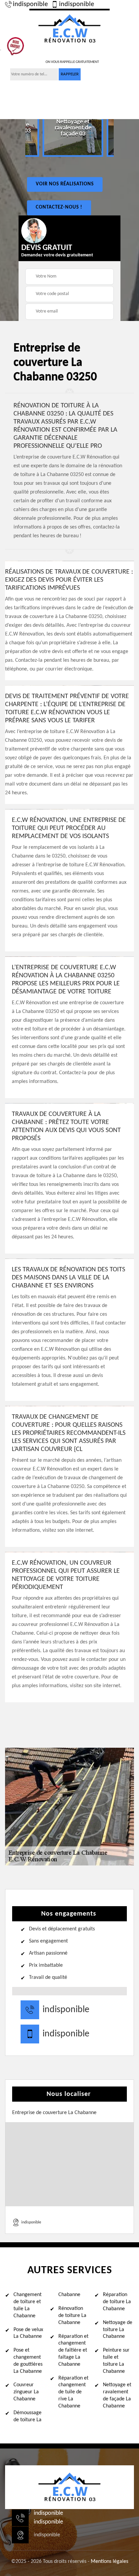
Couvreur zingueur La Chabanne (26, 2392)
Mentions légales (109, 2562)
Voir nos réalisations (65, 184)
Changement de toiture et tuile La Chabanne (27, 2305)
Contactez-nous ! (59, 207)
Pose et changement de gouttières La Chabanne (28, 2361)
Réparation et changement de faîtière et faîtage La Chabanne (73, 2350)
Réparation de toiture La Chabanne (117, 2302)
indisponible (30, 4)
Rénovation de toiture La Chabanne (72, 2316)
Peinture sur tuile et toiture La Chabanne (116, 2361)
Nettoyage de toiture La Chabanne (118, 2330)
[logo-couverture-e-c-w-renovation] (69, 28)
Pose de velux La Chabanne (28, 2333)
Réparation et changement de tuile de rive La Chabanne (73, 2392)
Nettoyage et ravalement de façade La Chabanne (117, 2395)
